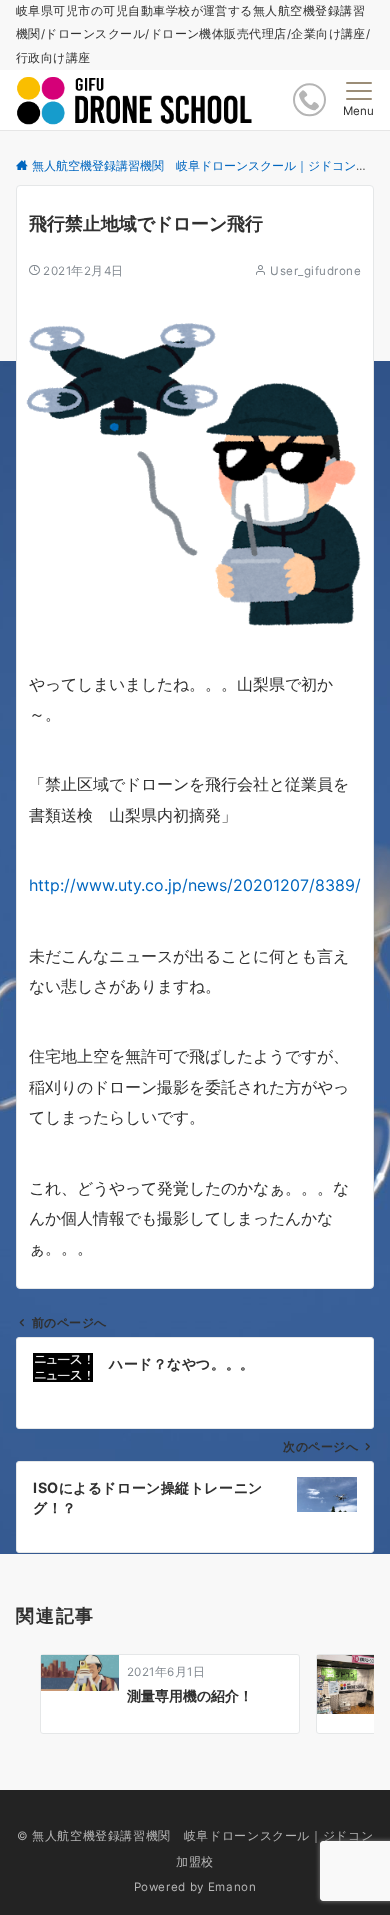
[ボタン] (309, 99)
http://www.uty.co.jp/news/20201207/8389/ (195, 885)
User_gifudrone (315, 271)
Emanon (232, 1887)
